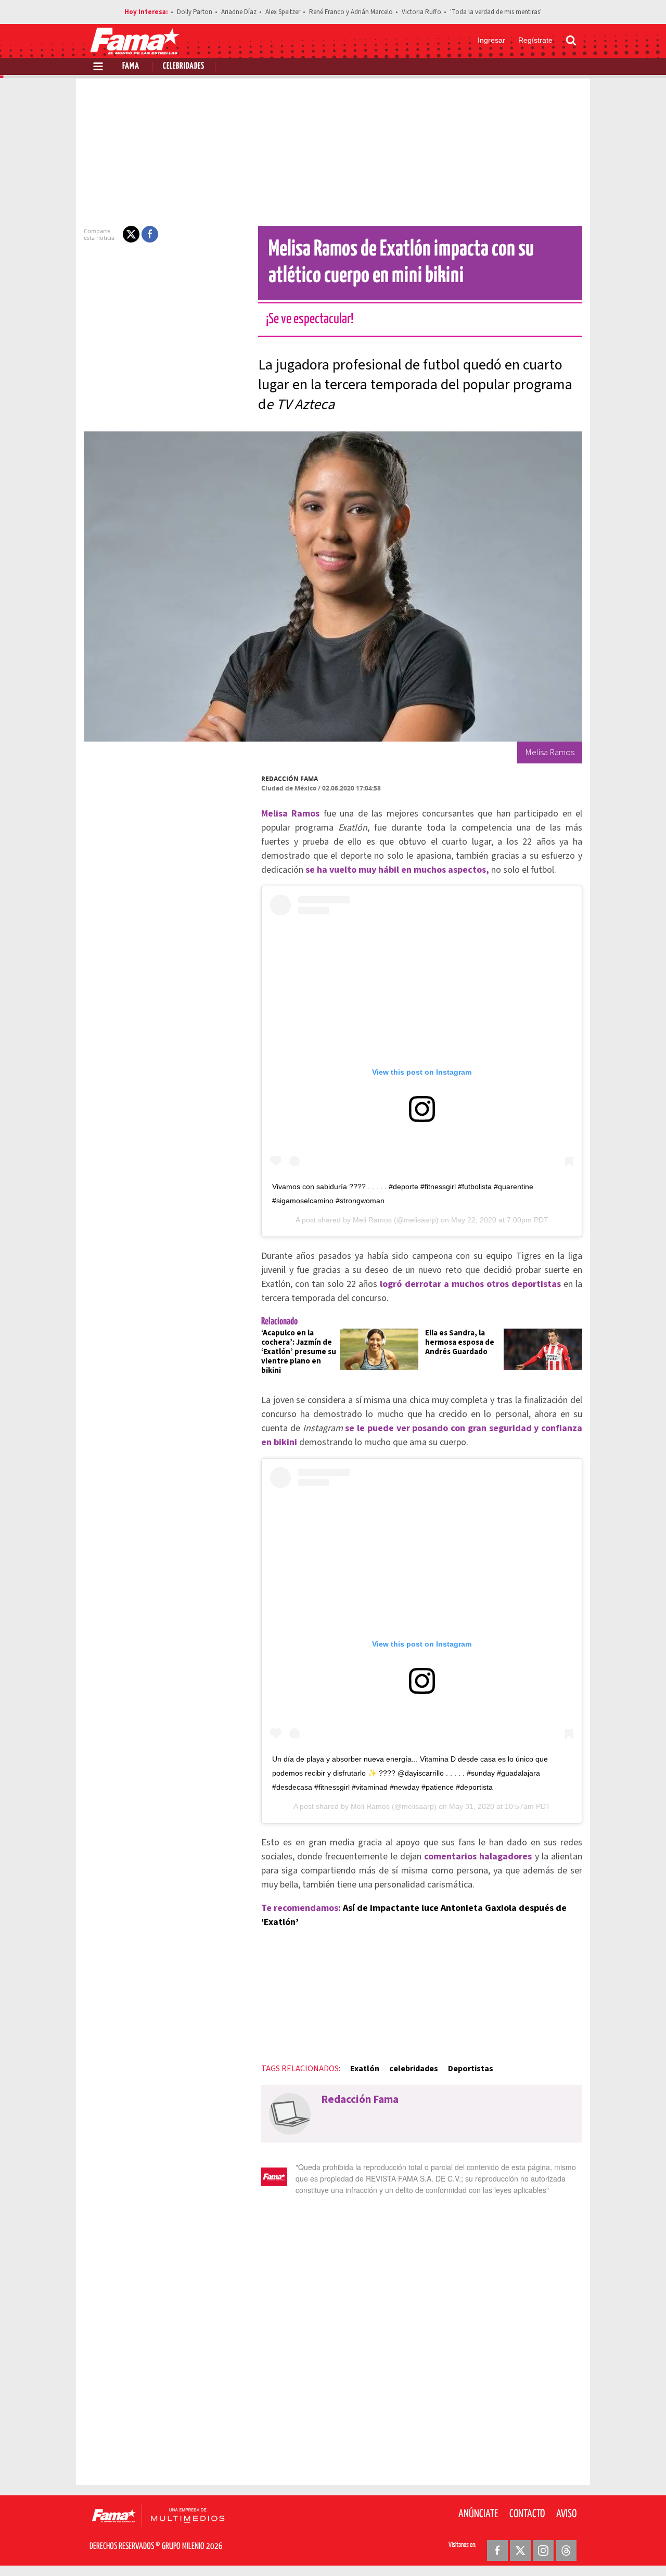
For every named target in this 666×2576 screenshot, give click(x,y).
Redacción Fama (290, 779)
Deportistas (471, 2069)
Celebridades (184, 66)
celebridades (414, 2069)
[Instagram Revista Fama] (543, 2551)
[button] (131, 234)
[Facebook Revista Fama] (497, 2551)
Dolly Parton (195, 12)
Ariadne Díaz (239, 12)
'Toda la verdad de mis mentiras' (496, 12)
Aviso (566, 2514)
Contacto (527, 2514)
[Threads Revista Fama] (566, 2551)
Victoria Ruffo (421, 12)
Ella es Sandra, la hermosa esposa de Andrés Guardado (460, 1342)
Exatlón (365, 2069)
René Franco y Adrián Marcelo (351, 12)
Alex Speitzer (283, 12)
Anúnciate (478, 2514)
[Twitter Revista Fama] (520, 2551)
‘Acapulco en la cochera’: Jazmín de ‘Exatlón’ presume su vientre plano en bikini (299, 1352)
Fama (131, 66)
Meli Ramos (372, 1220)
